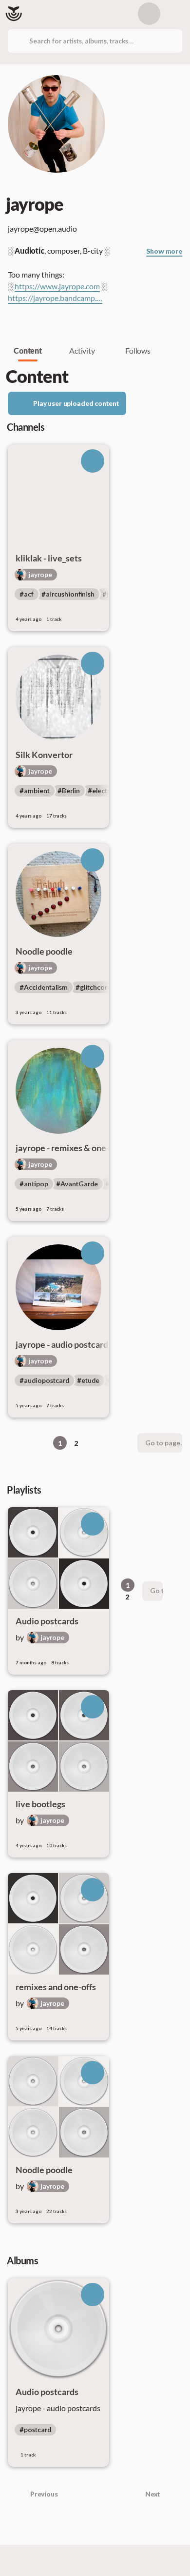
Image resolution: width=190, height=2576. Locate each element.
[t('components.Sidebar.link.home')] (14, 14)
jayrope (40, 575)
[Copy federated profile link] (92, 229)
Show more (164, 251)
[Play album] (93, 2295)
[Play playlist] (93, 1524)
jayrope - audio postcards (58, 2408)
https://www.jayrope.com (57, 286)
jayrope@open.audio (43, 229)
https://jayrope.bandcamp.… (55, 298)
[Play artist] (93, 461)
